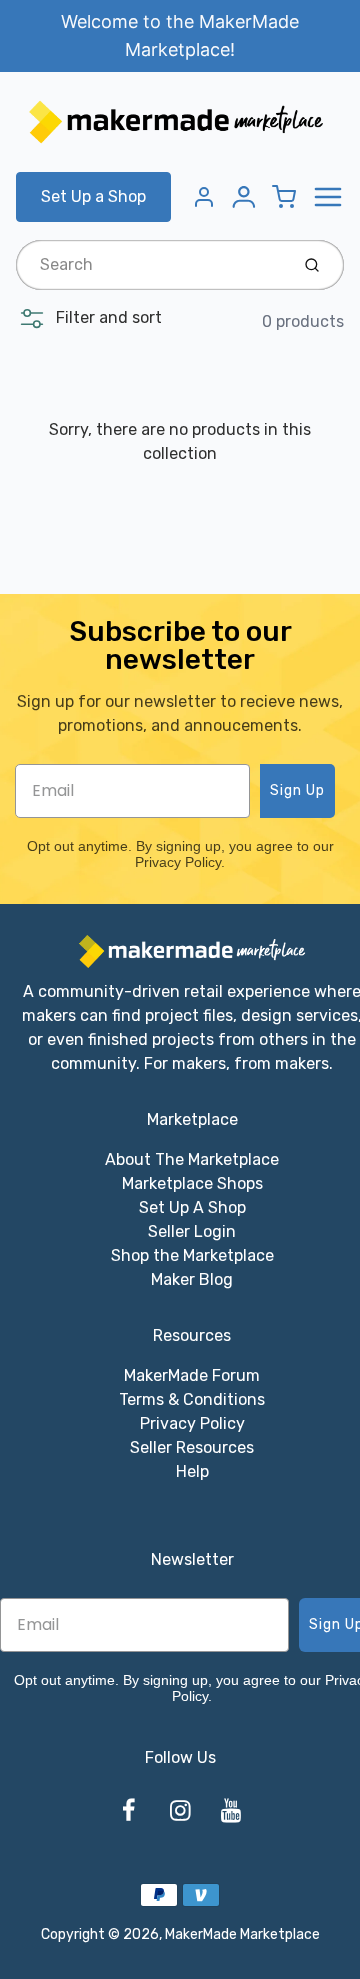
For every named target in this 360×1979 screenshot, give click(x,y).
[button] (89, 318)
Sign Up (297, 790)
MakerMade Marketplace (242, 1934)
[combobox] (150, 265)
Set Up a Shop (93, 196)
